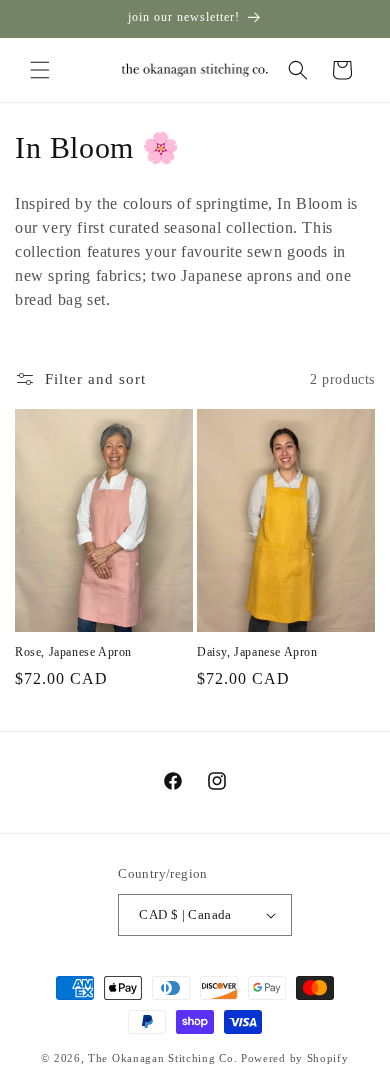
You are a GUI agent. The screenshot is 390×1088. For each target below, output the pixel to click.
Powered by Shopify (295, 1058)
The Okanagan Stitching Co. (162, 1058)
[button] (40, 70)
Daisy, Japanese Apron (257, 652)
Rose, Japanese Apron (73, 652)
